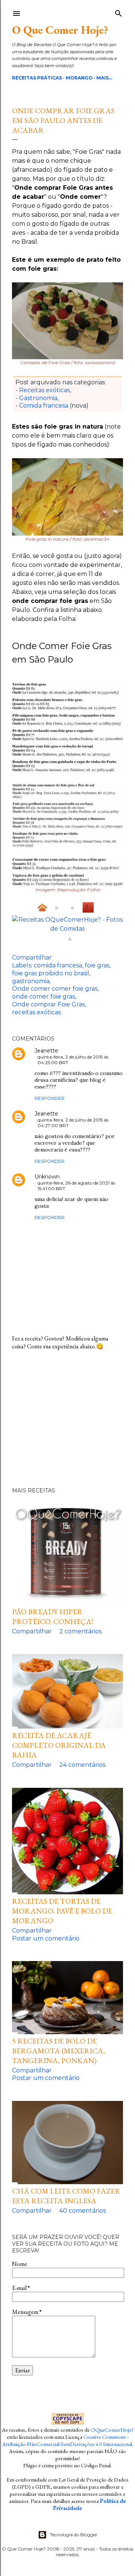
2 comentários (80, 1631)
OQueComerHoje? (112, 2430)
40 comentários (82, 2211)
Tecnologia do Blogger (74, 2535)
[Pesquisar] (118, 12)
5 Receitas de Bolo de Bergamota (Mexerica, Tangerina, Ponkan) (58, 2051)
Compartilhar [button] (32, 957)
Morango (79, 78)
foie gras (97, 965)
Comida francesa (44, 406)
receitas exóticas (36, 1012)
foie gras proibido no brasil (51, 973)
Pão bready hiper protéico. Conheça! (52, 1616)
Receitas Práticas (37, 78)
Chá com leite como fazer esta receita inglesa (66, 2196)
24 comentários (82, 1765)
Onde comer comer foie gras (55, 989)
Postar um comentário (46, 1938)
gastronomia (31, 981)
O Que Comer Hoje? (60, 30)
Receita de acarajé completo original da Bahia (59, 1745)
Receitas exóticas (44, 390)
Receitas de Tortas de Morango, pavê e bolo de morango (62, 1911)
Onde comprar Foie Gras (48, 1004)
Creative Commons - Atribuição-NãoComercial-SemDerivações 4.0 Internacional (67, 2440)
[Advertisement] (67, 1422)
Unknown (47, 1177)
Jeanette (46, 1051)
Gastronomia (38, 398)
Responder (49, 1098)
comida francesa (58, 965)
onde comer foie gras (43, 996)
